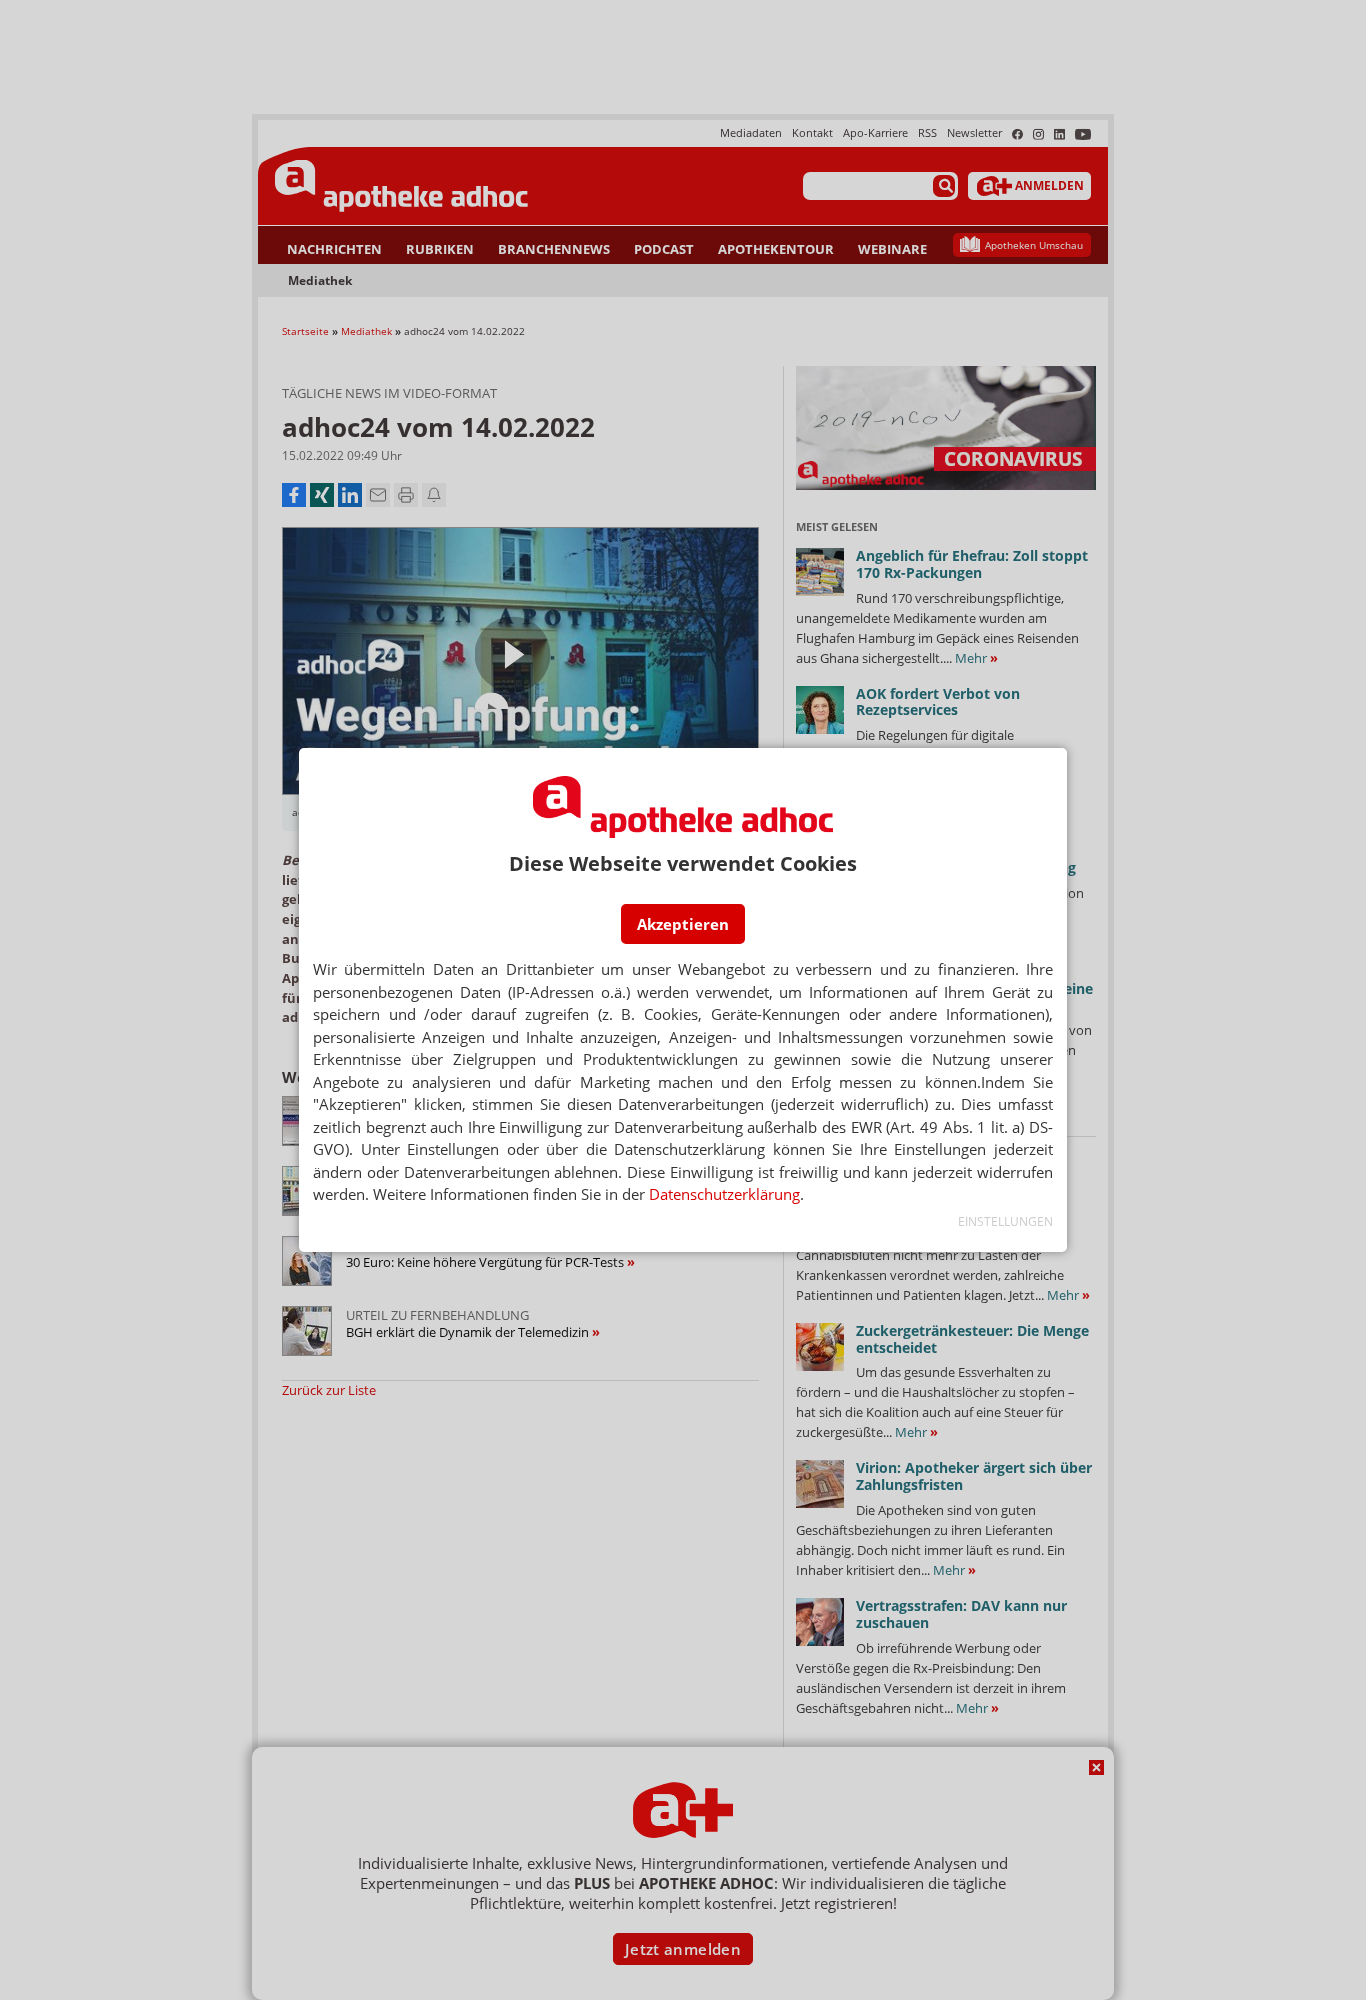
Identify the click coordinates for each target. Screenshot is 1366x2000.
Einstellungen (1005, 1221)
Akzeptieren (683, 924)
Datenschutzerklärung (724, 1194)
